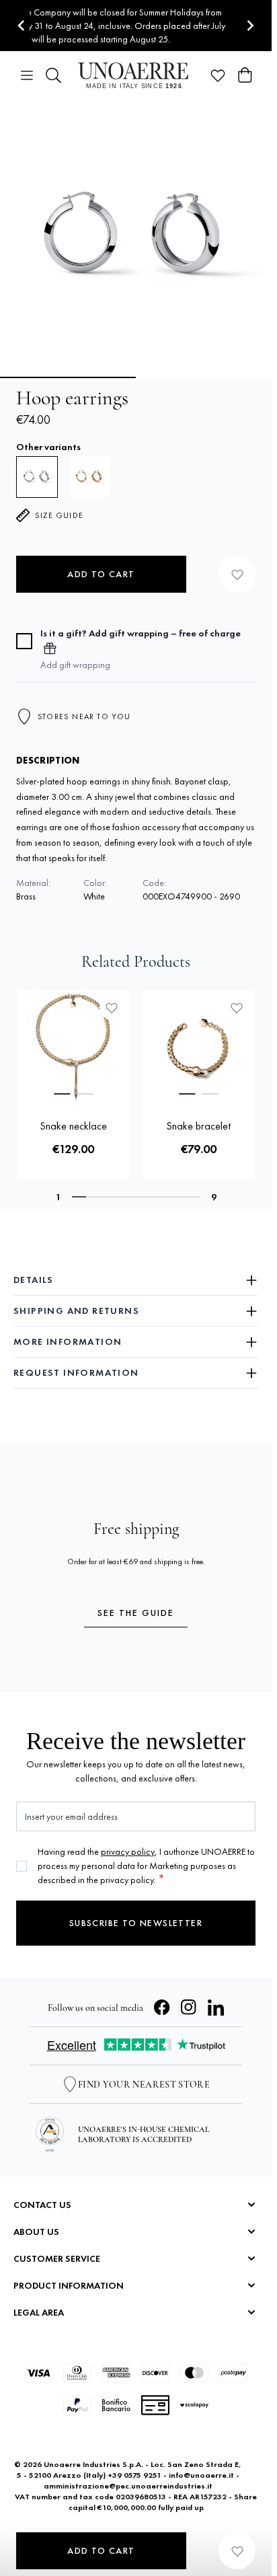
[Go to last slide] (22, 26)
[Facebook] (162, 2008)
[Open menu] (27, 75)
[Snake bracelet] (198, 1046)
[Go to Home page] (136, 75)
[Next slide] (250, 26)
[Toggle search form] (54, 75)
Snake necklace (73, 1126)
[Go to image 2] (205, 377)
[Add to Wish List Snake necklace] (112, 1008)
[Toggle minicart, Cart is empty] (245, 75)
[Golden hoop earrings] (89, 477)
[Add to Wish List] (237, 574)
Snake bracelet (198, 1126)
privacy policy (128, 1851)
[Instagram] (189, 2008)
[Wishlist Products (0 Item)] (218, 75)
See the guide (136, 1613)
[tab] (62, 1094)
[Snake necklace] (73, 1046)
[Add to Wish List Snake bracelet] (237, 1008)
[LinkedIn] (216, 2008)
